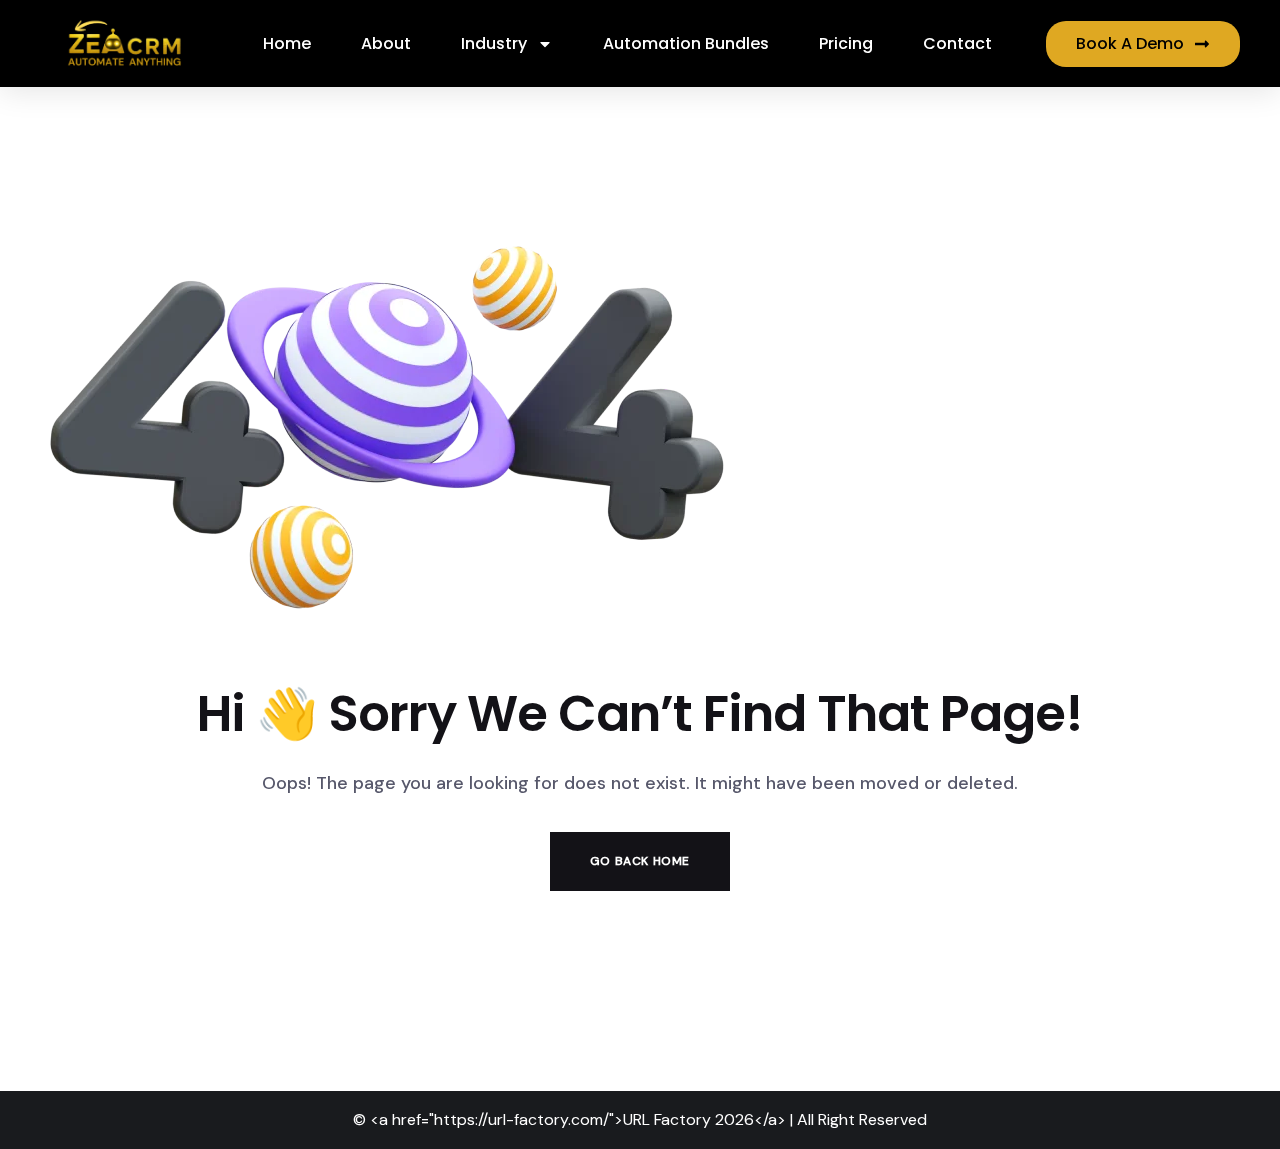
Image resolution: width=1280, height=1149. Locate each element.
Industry (494, 43)
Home (287, 43)
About (386, 43)
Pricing (846, 43)
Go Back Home (640, 861)
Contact (957, 43)
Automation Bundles (686, 43)
